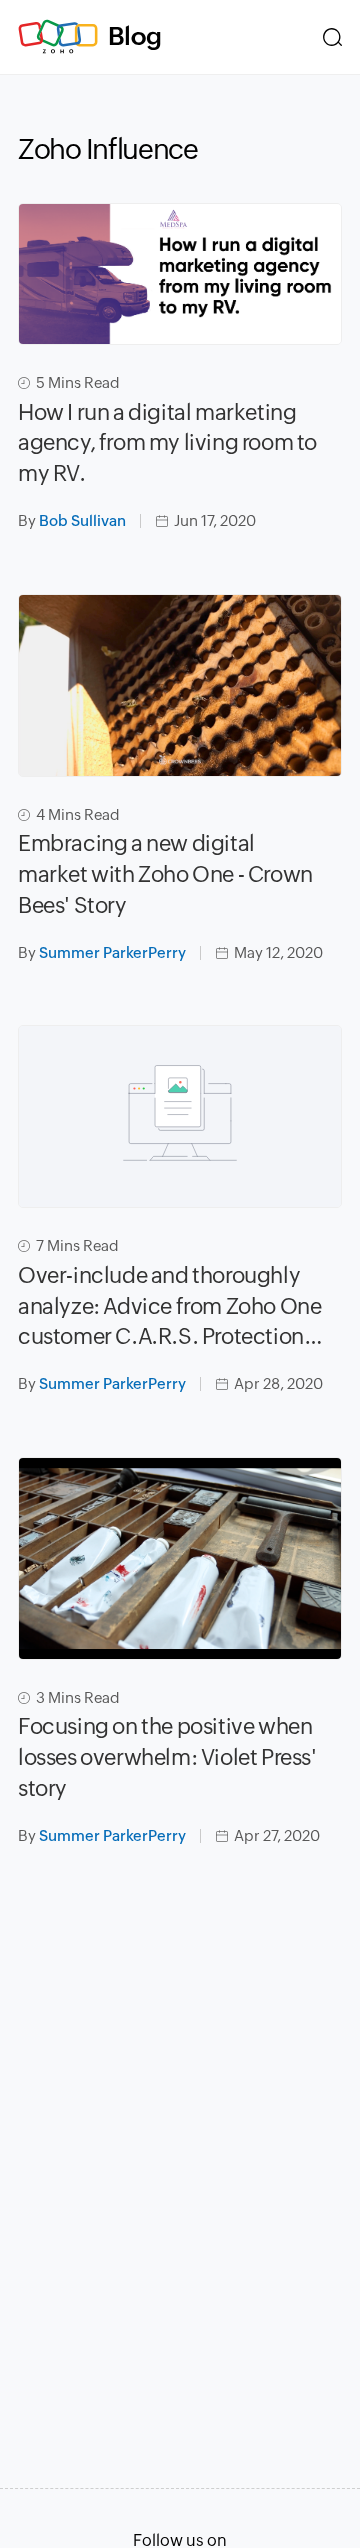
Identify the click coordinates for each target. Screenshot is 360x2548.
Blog (135, 36)
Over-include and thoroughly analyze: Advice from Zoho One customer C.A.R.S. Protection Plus (169, 1308)
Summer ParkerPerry (112, 952)
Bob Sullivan (82, 520)
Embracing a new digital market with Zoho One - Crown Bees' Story (165, 874)
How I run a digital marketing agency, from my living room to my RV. (167, 443)
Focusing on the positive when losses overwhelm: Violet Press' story (167, 1757)
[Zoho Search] (332, 37)
